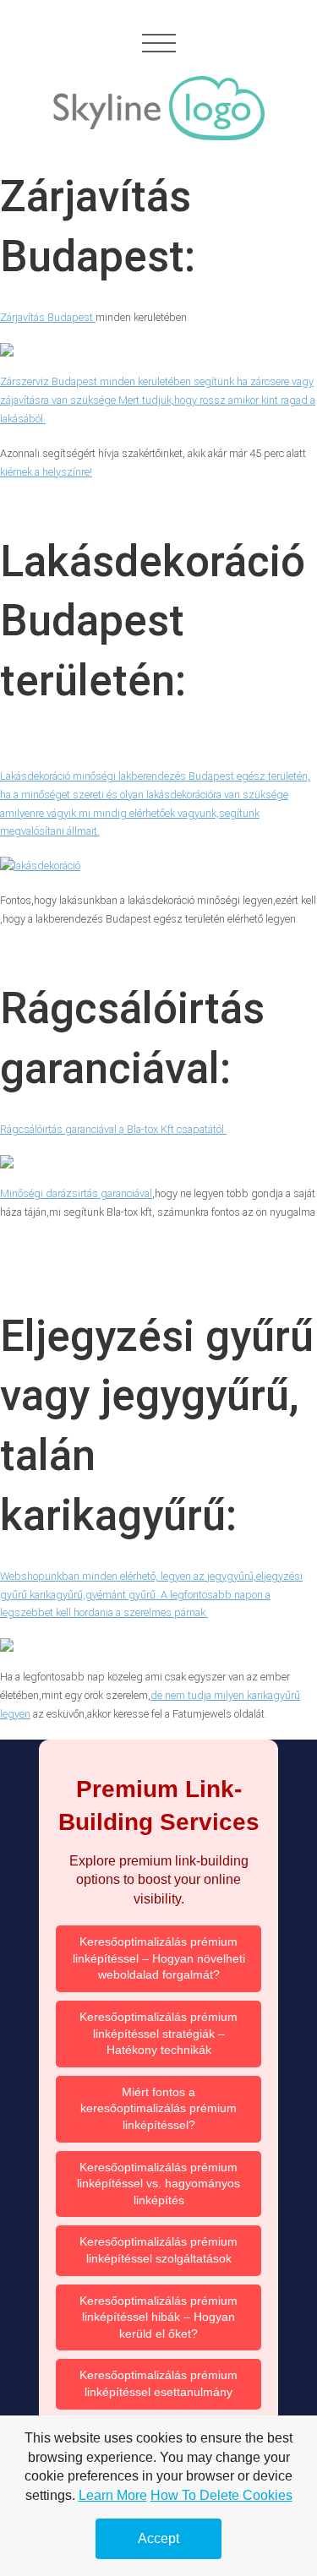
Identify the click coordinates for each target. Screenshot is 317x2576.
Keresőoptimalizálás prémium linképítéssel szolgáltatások (158, 2250)
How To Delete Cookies (221, 2495)
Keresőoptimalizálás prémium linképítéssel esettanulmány (158, 2383)
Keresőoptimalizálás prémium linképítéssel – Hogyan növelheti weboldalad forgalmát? (159, 1958)
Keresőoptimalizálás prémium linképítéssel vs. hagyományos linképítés (158, 2184)
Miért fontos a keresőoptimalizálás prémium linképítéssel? (158, 2108)
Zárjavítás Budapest (48, 317)
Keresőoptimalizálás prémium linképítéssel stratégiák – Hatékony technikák (158, 2033)
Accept (158, 2538)
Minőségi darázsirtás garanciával (76, 1193)
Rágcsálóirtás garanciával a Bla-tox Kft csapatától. (113, 1129)
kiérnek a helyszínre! (46, 472)
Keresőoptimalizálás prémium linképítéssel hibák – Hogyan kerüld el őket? (158, 2317)
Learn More (113, 2495)
